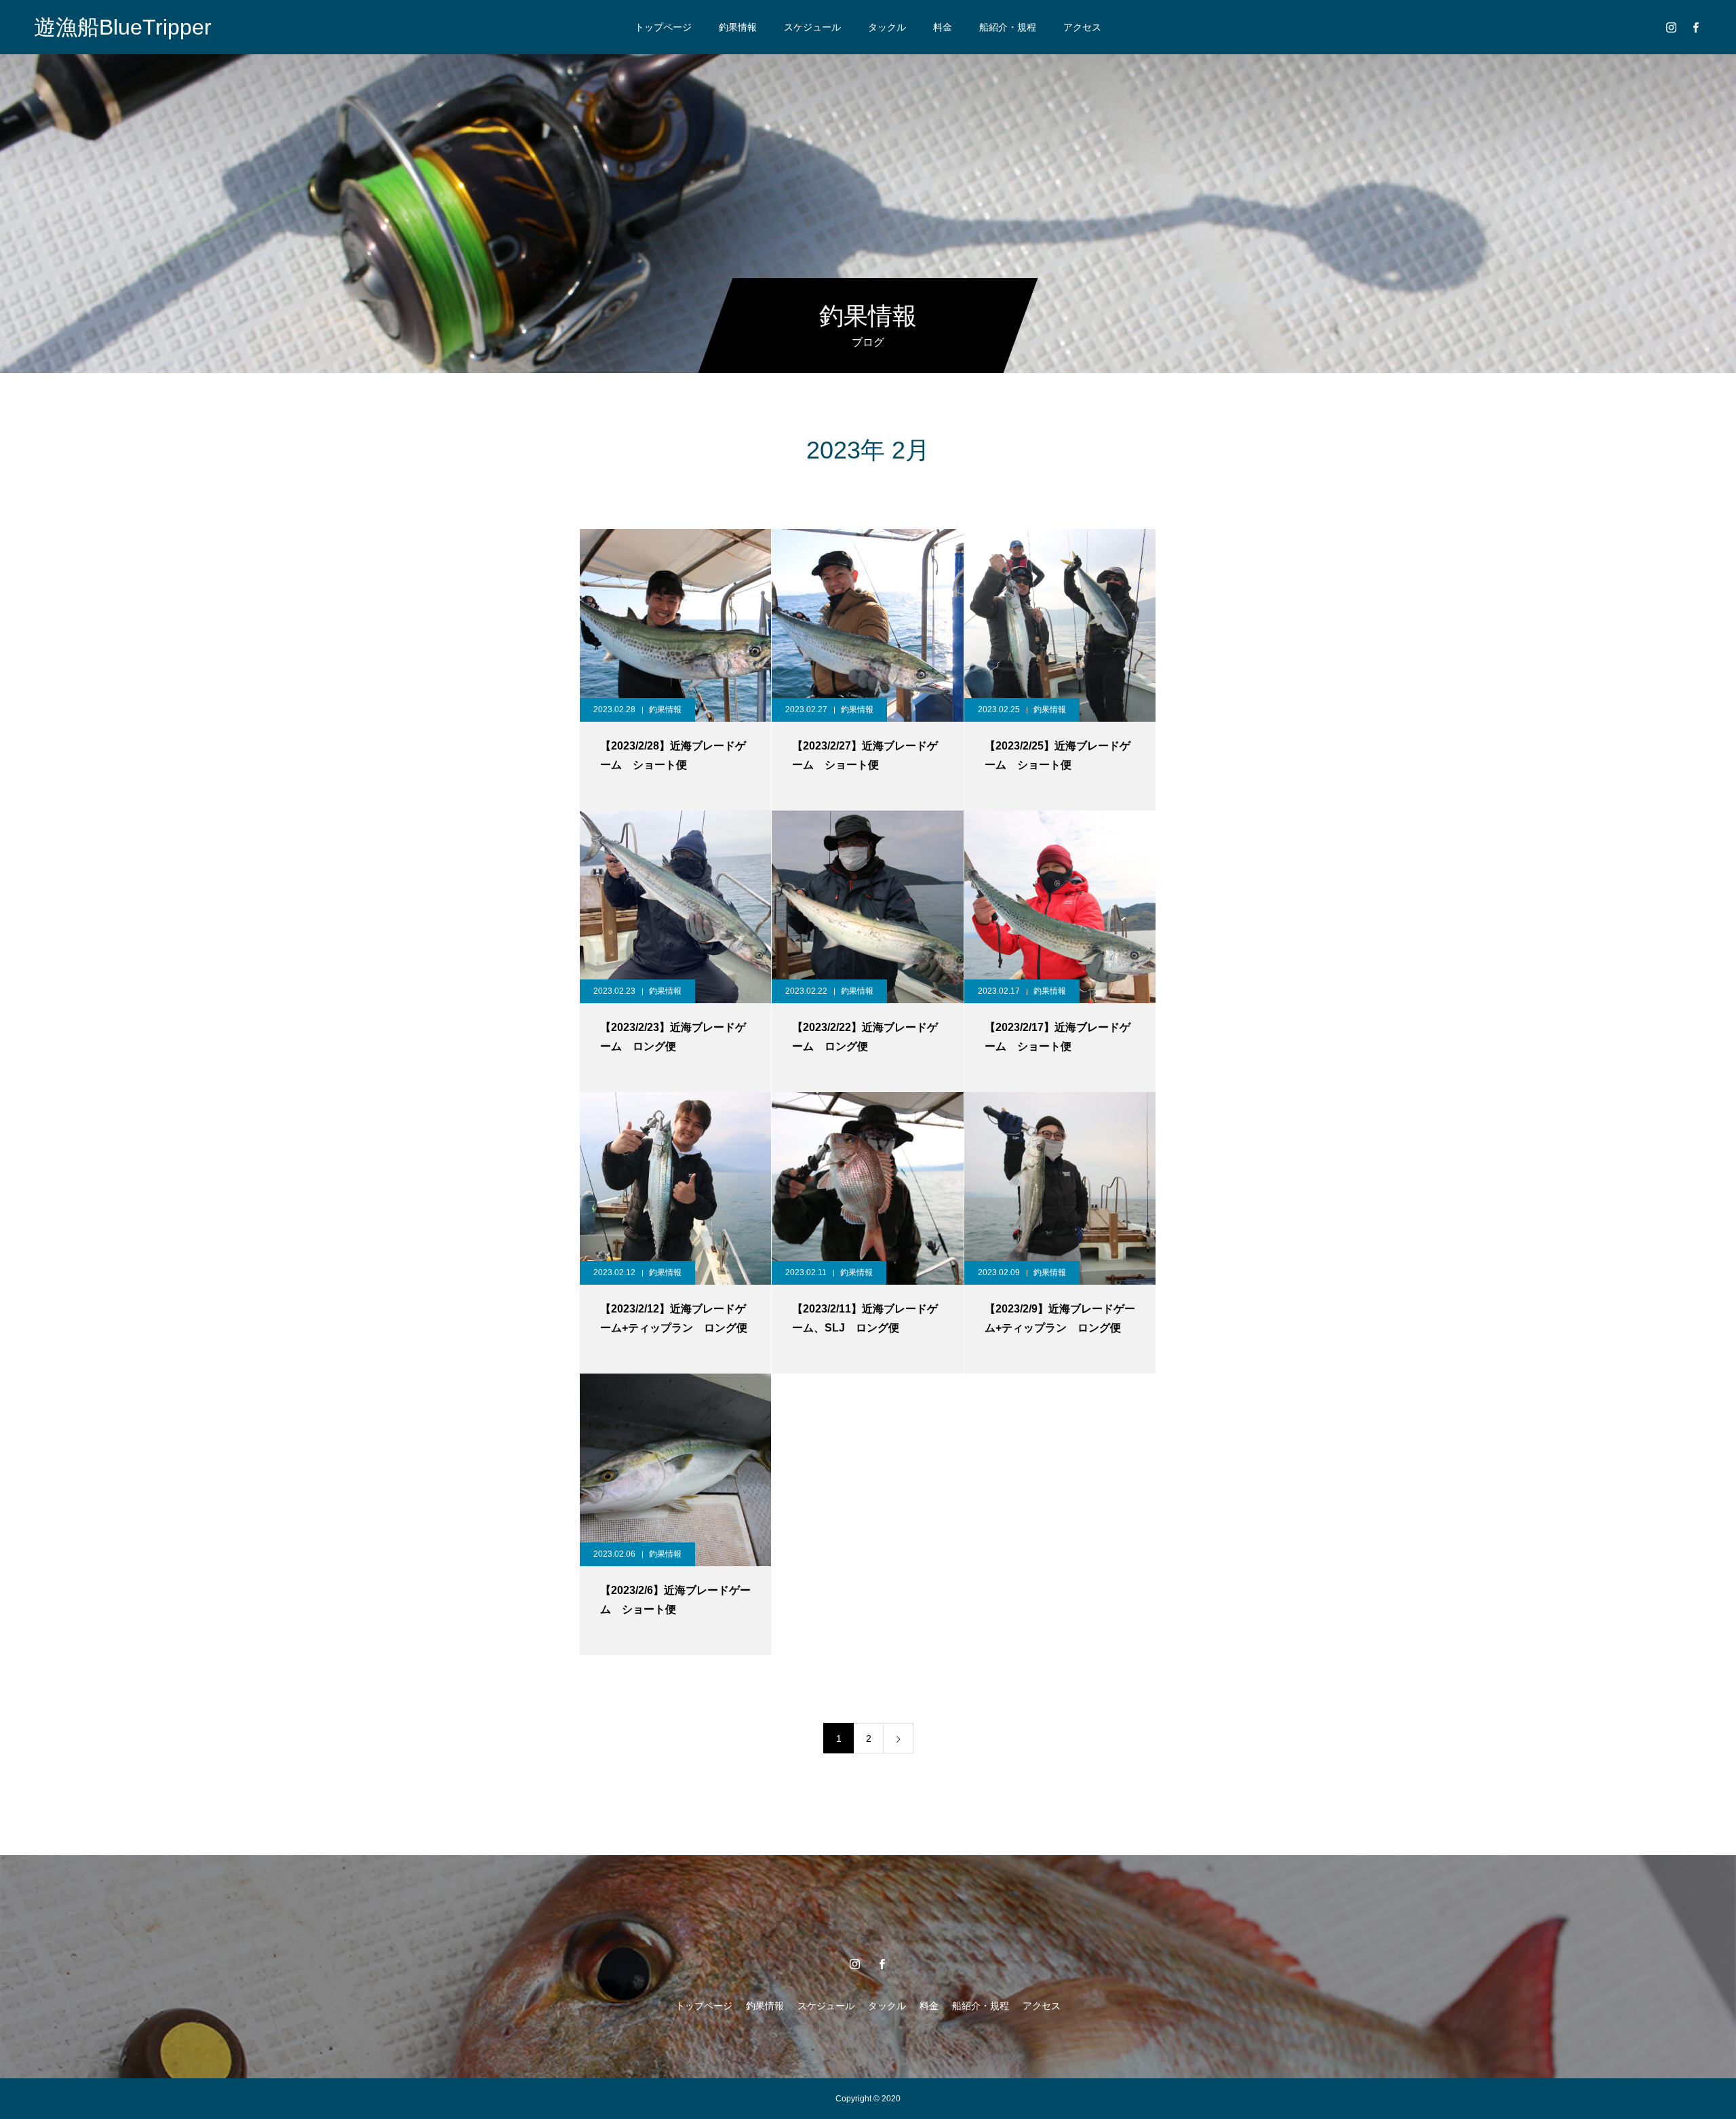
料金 (943, 27)
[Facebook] (1695, 27)
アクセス (1082, 27)
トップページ (663, 27)
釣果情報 (738, 27)
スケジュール (812, 27)
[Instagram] (1671, 27)
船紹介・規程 (1008, 27)
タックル (887, 27)
